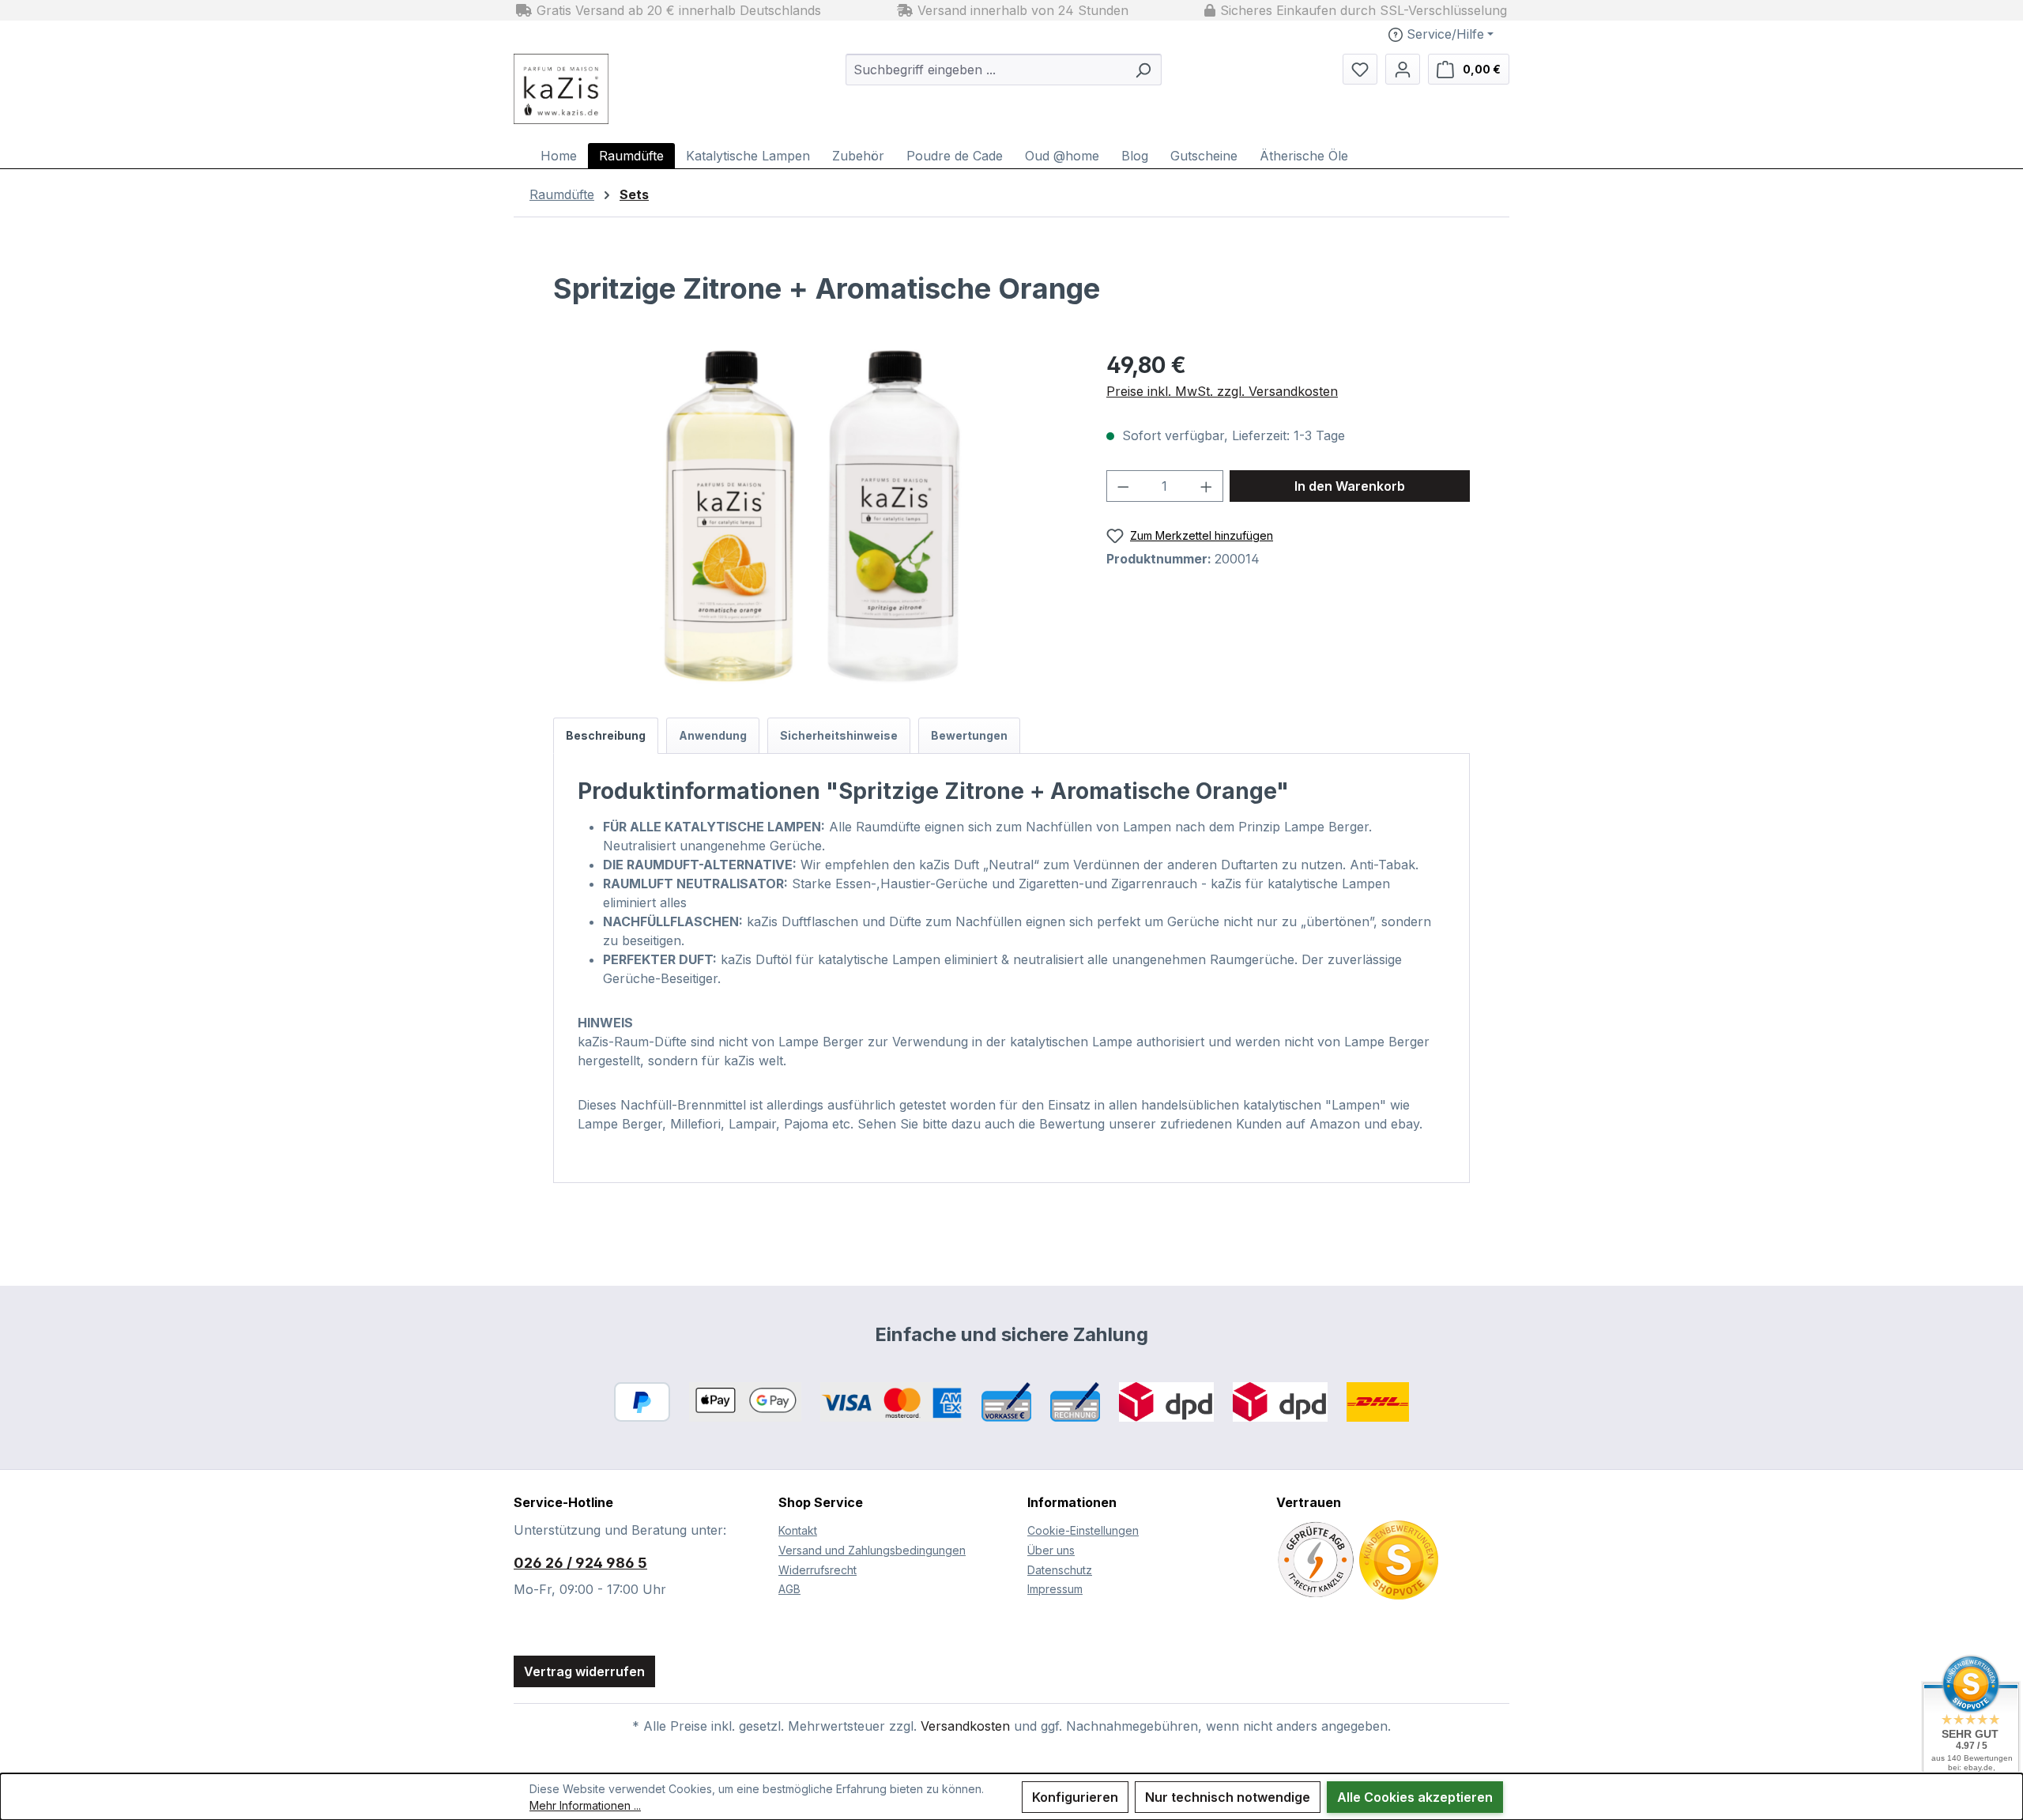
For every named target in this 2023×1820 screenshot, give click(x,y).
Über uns (1051, 1550)
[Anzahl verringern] (1123, 486)
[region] (814, 518)
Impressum (1055, 1589)
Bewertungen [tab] (969, 735)
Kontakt (798, 1530)
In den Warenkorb (1350, 486)
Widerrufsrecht (817, 1570)
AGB (789, 1589)
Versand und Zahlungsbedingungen (872, 1550)
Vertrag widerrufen (584, 1671)
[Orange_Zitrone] (814, 518)
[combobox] (986, 70)
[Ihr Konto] (1403, 69)
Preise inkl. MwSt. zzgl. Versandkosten (1222, 391)
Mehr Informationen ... (585, 1805)
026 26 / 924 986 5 (580, 1563)
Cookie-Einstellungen (1083, 1530)
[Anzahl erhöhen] (1207, 486)
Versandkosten (965, 1726)
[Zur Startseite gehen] (601, 89)
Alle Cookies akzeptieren (1415, 1797)
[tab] (606, 736)
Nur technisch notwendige (1228, 1797)
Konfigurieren (1075, 1797)
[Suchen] (1143, 70)
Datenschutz (1060, 1570)
